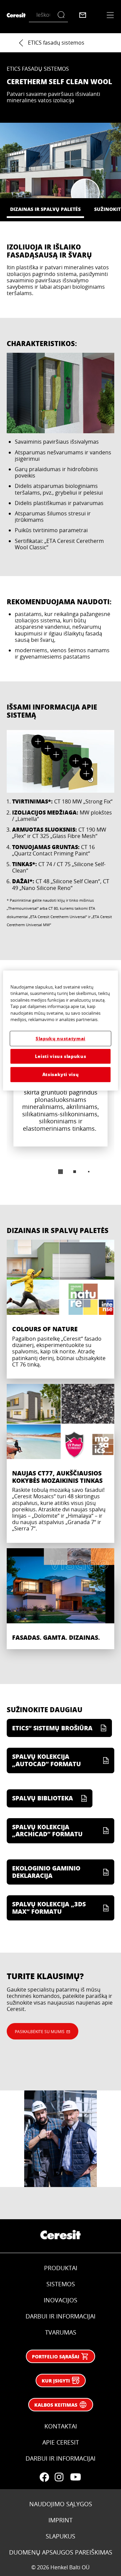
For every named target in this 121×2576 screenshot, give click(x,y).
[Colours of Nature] (61, 1309)
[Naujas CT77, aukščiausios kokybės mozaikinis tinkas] (61, 1463)
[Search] (63, 15)
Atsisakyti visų (61, 1074)
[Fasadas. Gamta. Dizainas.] (61, 1599)
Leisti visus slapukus (61, 1056)
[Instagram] (59, 2477)
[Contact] (83, 15)
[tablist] (61, 1172)
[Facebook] (44, 2477)
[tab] (61, 1172)
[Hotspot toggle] (38, 741)
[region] (61, 1030)
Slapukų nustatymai (61, 1038)
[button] (38, 741)
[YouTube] (75, 2477)
